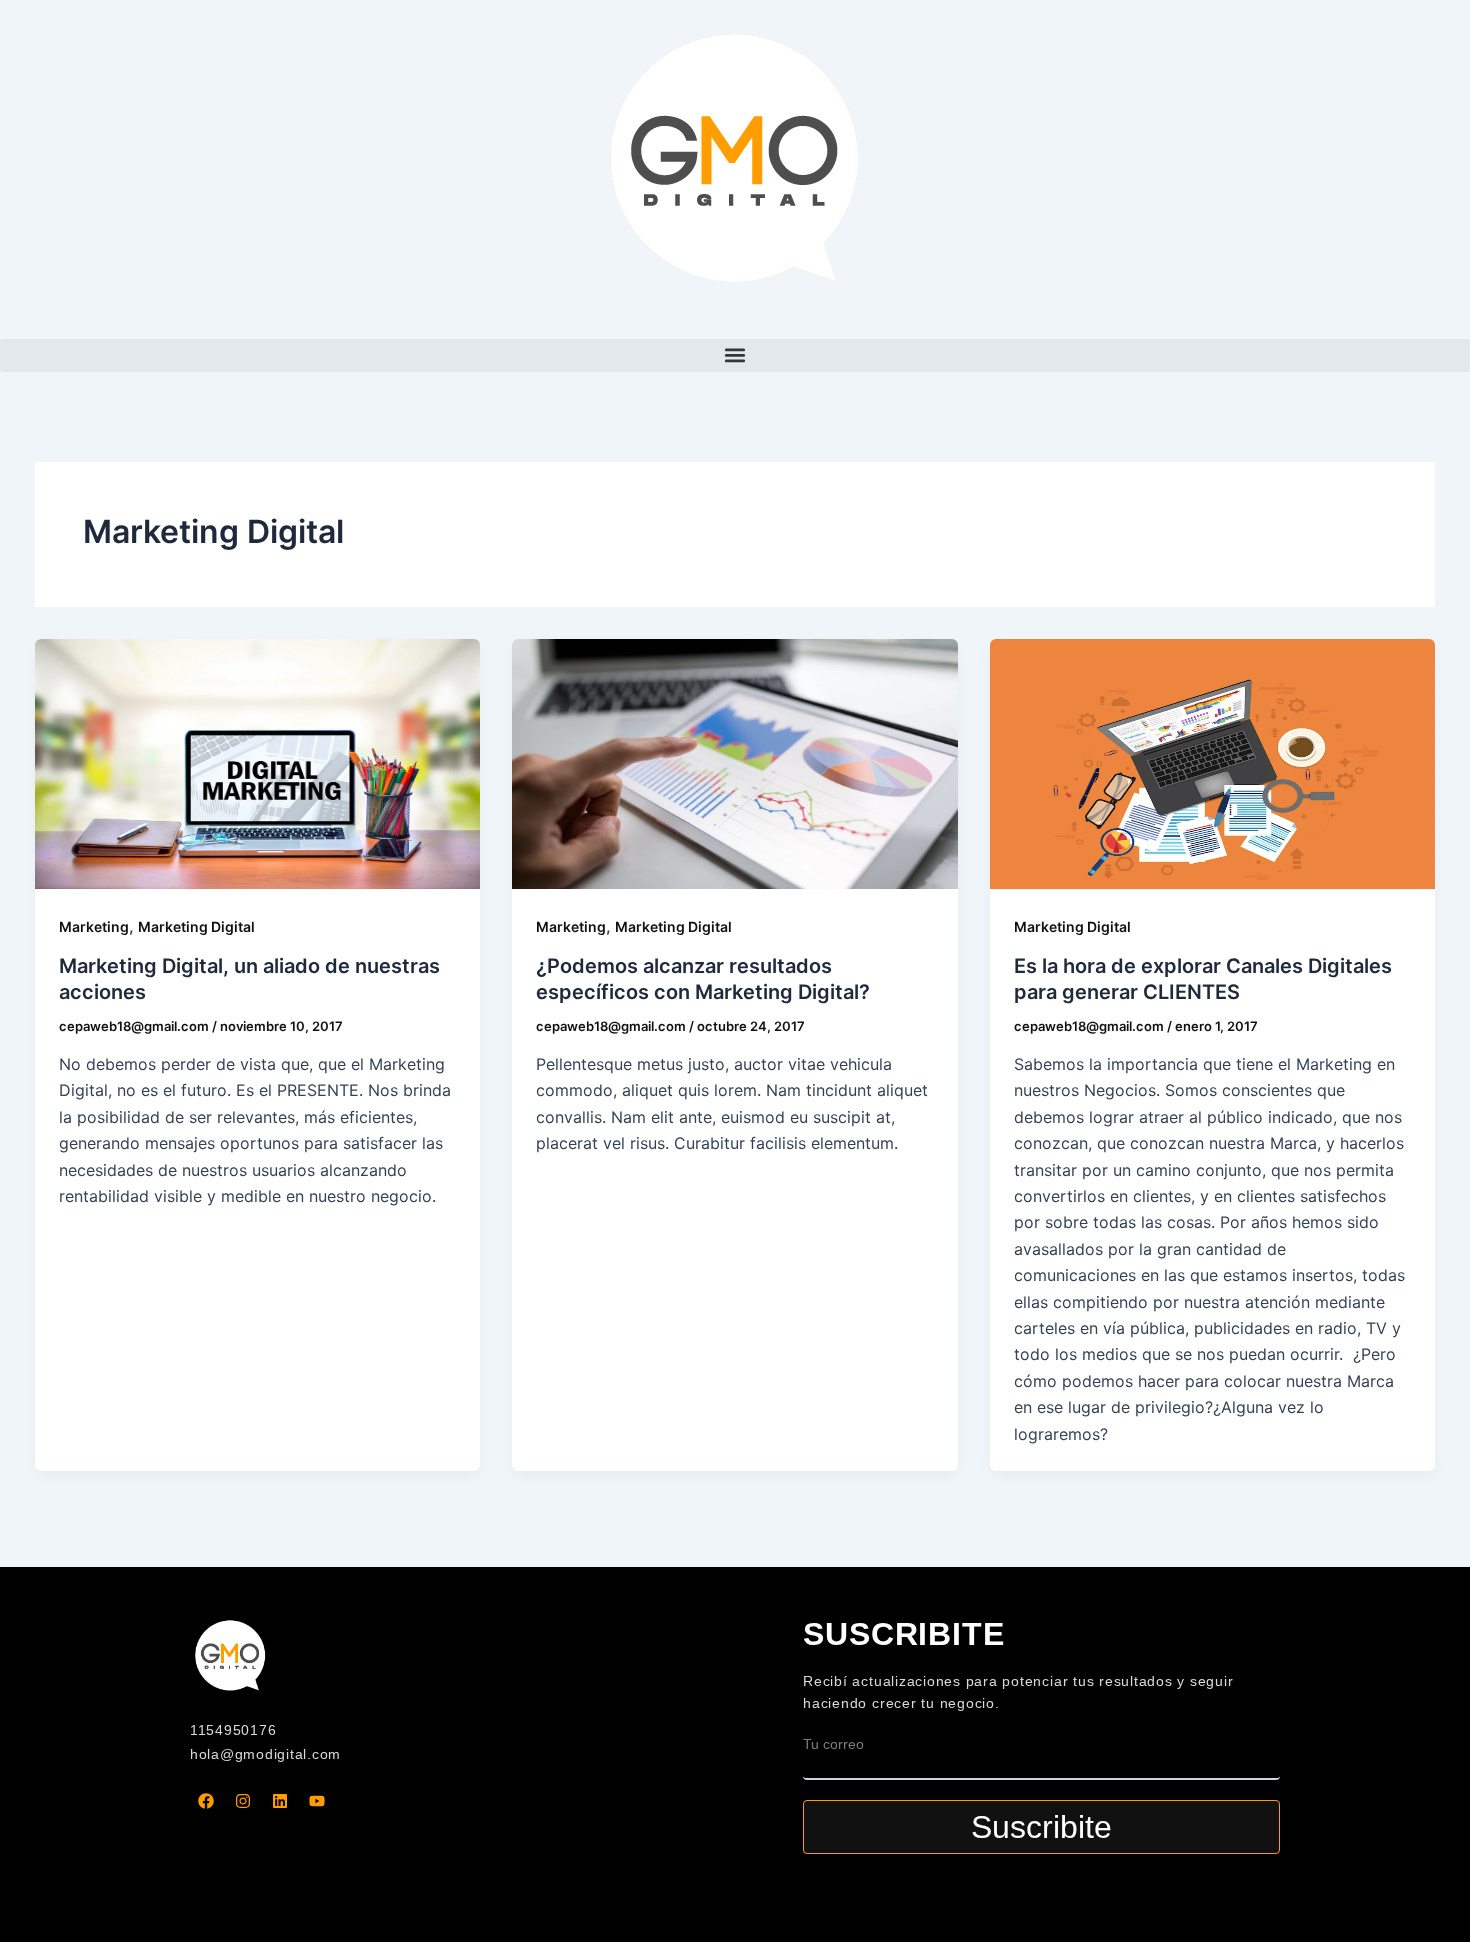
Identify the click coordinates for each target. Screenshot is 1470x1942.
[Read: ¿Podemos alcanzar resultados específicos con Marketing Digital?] (734, 764)
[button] (735, 355)
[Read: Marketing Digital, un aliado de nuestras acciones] (257, 764)
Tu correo (833, 1744)
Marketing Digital (196, 926)
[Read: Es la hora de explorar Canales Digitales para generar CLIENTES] (1212, 764)
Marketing (94, 926)
